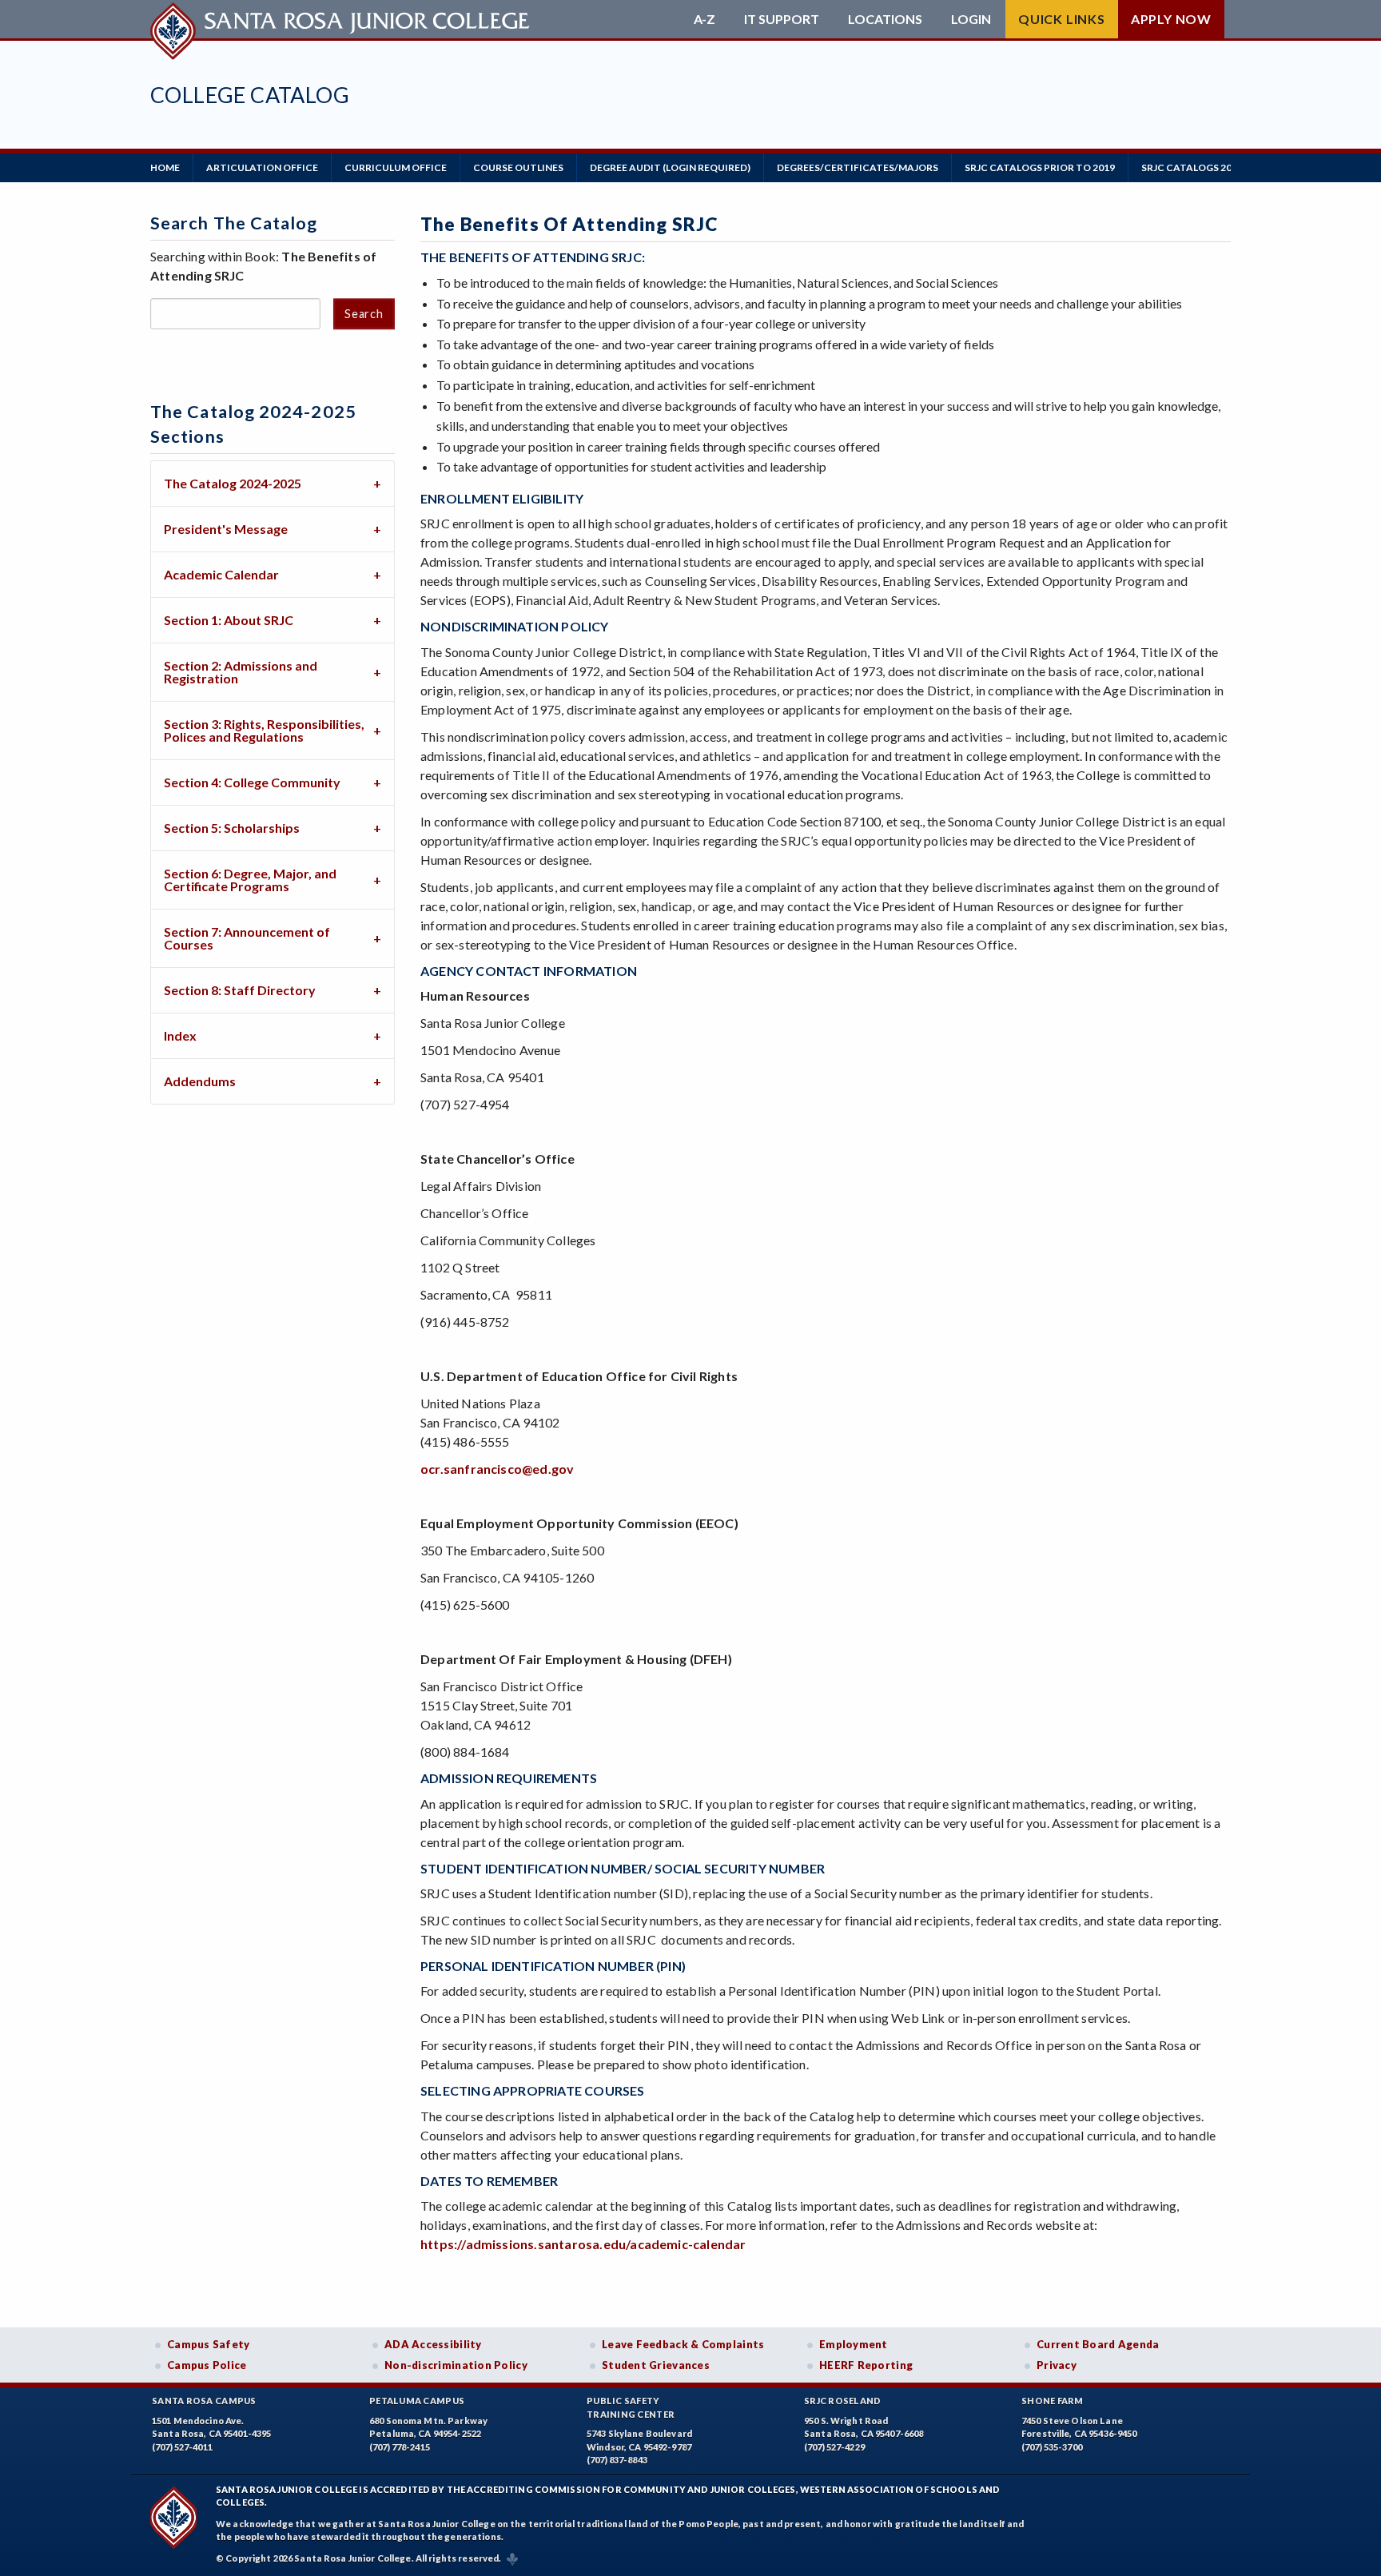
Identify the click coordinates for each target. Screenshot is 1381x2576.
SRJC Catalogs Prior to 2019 (1040, 167)
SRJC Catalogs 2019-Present (1216, 167)
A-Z (704, 19)
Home (165, 167)
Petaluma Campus (417, 2401)
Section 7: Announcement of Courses (247, 938)
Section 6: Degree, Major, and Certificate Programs (250, 880)
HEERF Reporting (866, 2365)
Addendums (200, 1081)
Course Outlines (518, 167)
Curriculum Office (396, 167)
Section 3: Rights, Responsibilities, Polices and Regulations (264, 730)
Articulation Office (262, 167)
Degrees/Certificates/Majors (858, 167)
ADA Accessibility (433, 2344)
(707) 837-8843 (617, 2460)
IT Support (782, 19)
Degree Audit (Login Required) (670, 167)
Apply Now (1171, 19)
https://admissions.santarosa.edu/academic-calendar (583, 2244)
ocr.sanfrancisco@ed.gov (497, 1469)
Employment (854, 2344)
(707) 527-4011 (182, 2447)
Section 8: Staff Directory (240, 990)
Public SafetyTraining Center (631, 2407)
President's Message (226, 529)
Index (180, 1035)
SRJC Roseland (843, 2401)
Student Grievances (656, 2365)
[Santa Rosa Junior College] (342, 19)
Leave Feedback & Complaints (683, 2344)
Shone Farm (1053, 2401)
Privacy (1057, 2365)
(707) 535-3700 (1052, 2447)
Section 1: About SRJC (229, 620)
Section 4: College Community (252, 782)
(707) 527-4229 (834, 2447)
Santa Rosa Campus (204, 2401)
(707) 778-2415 (400, 2447)
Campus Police (207, 2365)
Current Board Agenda (1098, 2344)
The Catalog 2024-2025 (233, 483)
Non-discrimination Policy (456, 2365)
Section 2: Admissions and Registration (241, 672)
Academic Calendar (221, 574)
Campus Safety (209, 2344)
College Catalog (250, 95)
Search (364, 314)
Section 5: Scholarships (232, 828)
